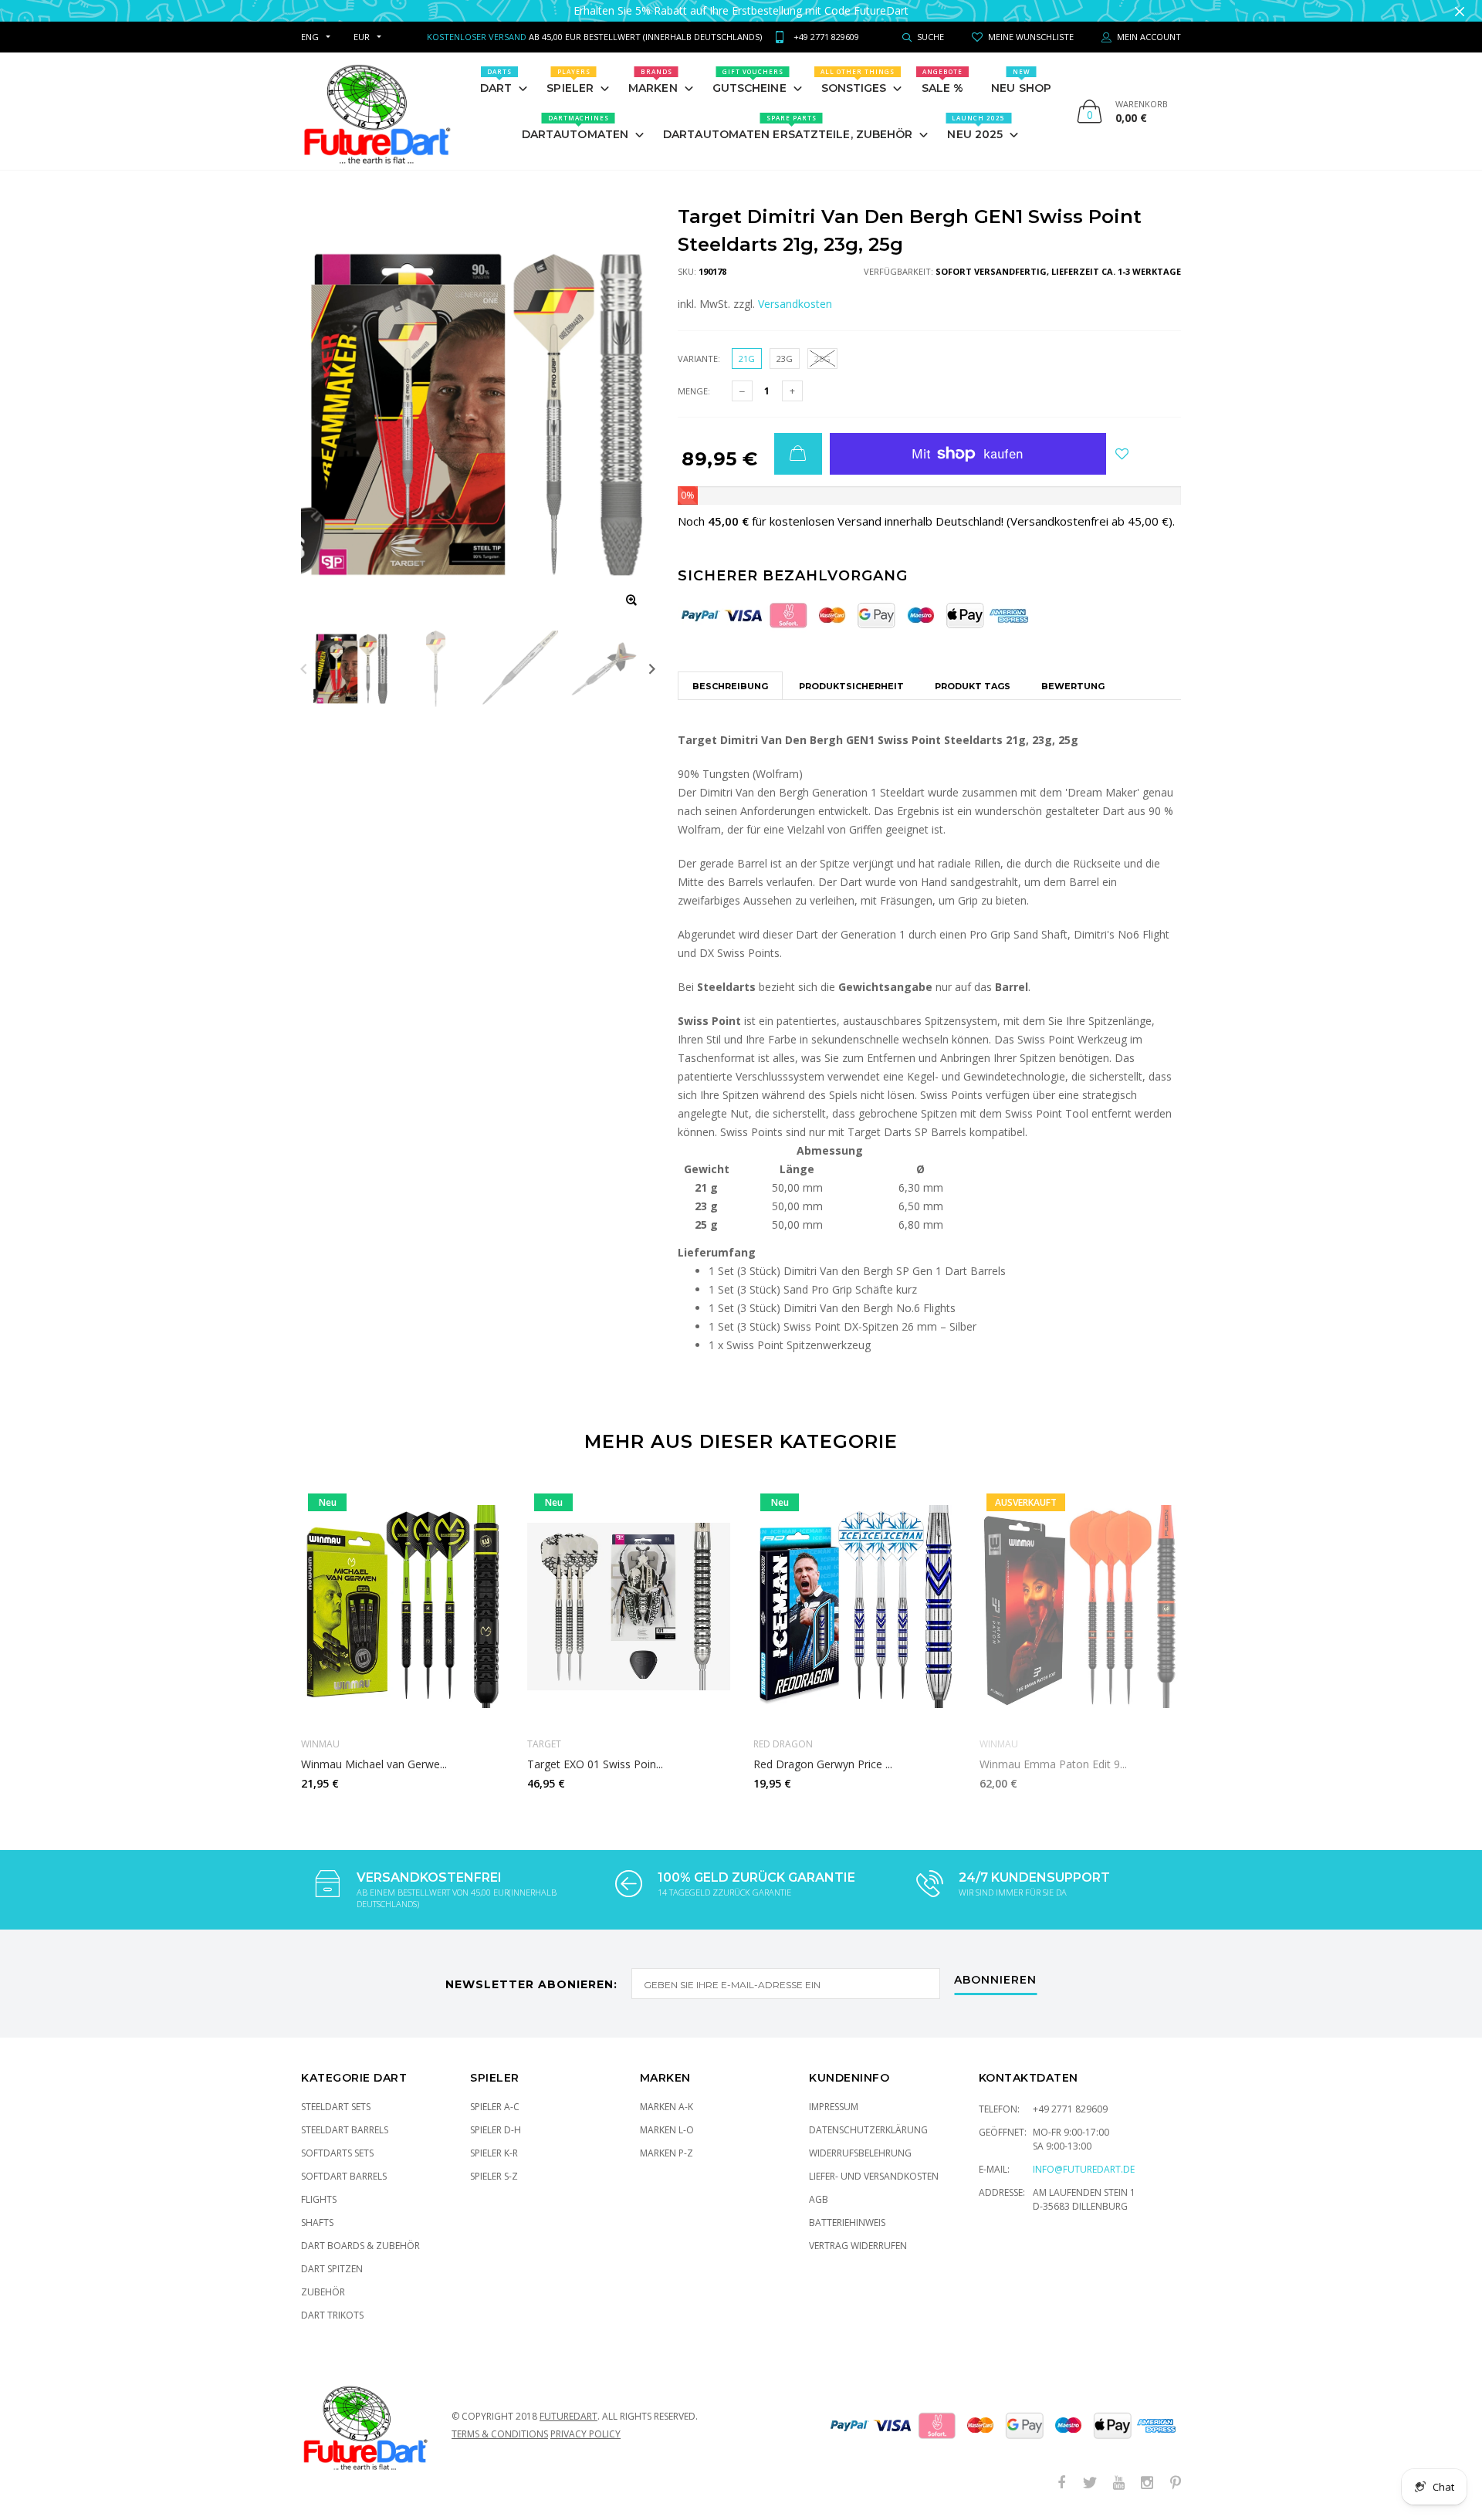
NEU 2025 (976, 127)
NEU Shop (1021, 81)
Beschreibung (730, 686)
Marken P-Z (667, 2153)
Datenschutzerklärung (868, 2130)
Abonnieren (995, 1980)
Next (652, 669)
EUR (362, 37)
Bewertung (1073, 686)
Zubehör (323, 2292)
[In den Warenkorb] (798, 454)
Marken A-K (667, 2107)
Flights (319, 2199)
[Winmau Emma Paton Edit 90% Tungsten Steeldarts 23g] (1081, 1606)
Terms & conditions (500, 2434)
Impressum (834, 2107)
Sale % (943, 81)
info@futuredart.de (1084, 2169)
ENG (310, 37)
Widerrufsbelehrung (860, 2153)
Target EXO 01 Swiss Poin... (595, 1764)
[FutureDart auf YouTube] (1118, 2483)
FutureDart (568, 2416)
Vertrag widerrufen (858, 2246)
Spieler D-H (496, 2130)
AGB (819, 2199)
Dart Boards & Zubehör (360, 2246)
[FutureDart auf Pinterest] (1176, 2483)
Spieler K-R (494, 2153)
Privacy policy (585, 2434)
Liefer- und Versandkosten (874, 2176)
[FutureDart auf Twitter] (1090, 2483)
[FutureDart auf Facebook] (1061, 2483)
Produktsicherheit (851, 686)
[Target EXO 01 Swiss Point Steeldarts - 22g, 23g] (629, 1606)
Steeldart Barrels (345, 2130)
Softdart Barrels (344, 2176)
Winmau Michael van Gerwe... (374, 1764)
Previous (304, 669)
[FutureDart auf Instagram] (1147, 2483)
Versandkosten (795, 304)
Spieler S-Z (494, 2176)
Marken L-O (667, 2130)
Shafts (317, 2222)
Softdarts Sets (337, 2153)
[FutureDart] (376, 111)
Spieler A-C (495, 2107)
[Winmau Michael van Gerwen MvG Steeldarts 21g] (403, 1606)
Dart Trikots (332, 2315)
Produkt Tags (973, 686)
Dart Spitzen (332, 2269)
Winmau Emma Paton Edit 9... (1053, 1764)
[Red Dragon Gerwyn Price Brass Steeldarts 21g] (855, 1606)
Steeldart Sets (336, 2107)
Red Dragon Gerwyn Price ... (823, 1764)
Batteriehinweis (847, 2222)
